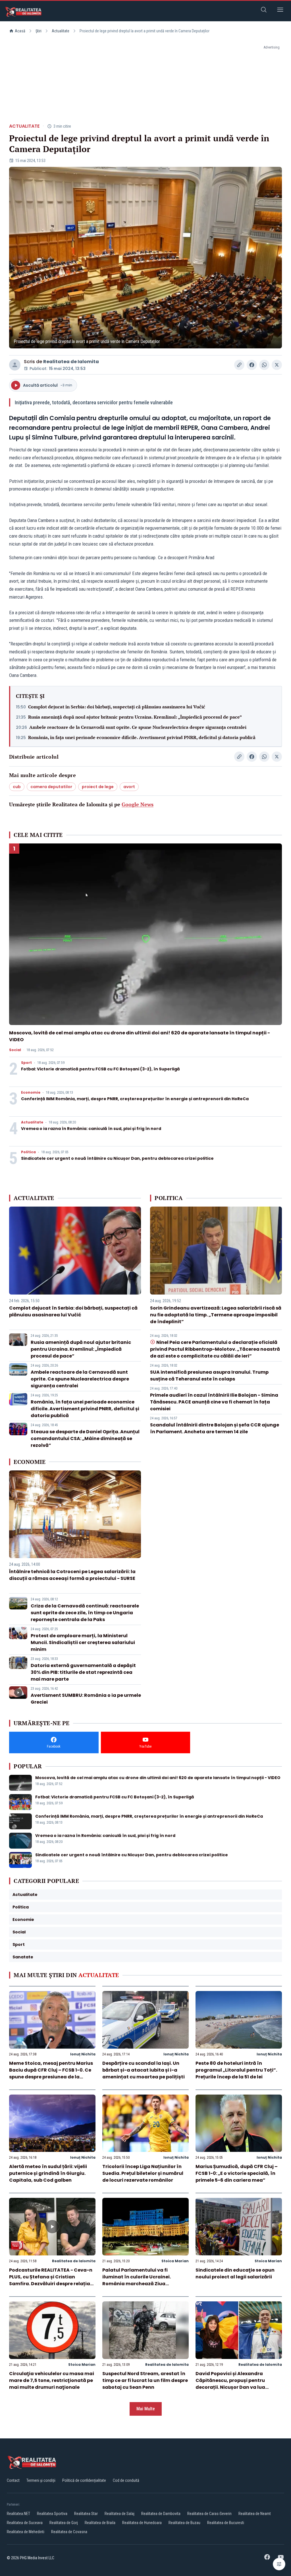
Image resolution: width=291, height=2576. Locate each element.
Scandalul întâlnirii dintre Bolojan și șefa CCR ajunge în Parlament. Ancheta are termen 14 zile (215, 1428)
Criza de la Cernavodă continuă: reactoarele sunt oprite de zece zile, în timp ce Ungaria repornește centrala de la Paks (85, 1613)
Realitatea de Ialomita (71, 362)
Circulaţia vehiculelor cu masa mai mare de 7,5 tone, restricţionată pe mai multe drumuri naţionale (52, 2380)
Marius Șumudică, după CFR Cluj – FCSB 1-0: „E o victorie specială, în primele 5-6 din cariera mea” (237, 2173)
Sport (26, 1063)
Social (15, 1050)
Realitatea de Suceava (25, 2523)
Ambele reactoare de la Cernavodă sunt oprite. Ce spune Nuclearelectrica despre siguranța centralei (138, 727)
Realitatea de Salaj (119, 2514)
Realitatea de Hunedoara (142, 2523)
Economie (31, 1093)
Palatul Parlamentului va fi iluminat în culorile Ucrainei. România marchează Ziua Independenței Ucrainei (137, 2280)
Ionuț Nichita (83, 2054)
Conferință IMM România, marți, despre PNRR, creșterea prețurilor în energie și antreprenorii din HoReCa (135, 1099)
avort (129, 787)
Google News (138, 804)
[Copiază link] (239, 365)
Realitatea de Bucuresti (226, 2523)
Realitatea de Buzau (184, 2523)
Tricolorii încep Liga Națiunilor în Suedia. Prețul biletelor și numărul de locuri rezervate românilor (143, 2173)
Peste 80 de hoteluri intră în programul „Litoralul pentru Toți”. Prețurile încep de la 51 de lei (236, 2070)
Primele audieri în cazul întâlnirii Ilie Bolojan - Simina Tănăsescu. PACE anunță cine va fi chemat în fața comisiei (214, 1402)
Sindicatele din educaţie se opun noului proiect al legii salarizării (235, 2273)
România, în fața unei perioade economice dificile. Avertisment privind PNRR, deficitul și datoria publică (142, 737)
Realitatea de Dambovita (161, 2514)
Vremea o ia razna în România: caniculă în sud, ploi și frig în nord (91, 1129)
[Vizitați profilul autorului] (15, 365)
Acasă (20, 31)
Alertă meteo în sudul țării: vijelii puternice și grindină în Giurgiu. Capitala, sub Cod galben (48, 2173)
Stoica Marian (175, 2261)
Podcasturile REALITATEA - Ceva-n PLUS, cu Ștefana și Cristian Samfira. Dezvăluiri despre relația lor (51, 2280)
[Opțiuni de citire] (279, 2564)
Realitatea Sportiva (52, 2514)
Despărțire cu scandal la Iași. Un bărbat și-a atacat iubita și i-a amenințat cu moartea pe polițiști (144, 2070)
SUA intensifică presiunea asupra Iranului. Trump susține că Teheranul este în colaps (209, 1376)
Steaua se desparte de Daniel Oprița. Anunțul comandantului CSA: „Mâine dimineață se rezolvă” (85, 1439)
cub (17, 787)
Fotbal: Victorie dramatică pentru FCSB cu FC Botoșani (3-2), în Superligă (100, 1069)
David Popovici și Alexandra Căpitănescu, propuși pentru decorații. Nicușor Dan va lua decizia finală (230, 2384)
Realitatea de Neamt (255, 2514)
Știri (39, 31)
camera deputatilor (51, 787)
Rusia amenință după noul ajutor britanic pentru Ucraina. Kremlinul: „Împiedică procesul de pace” (135, 717)
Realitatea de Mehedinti (26, 2532)
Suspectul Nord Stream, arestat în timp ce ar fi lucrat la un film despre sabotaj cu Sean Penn (145, 2380)
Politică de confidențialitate (84, 2480)
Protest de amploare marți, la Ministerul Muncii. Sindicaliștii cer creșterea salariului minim (83, 1642)
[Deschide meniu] (280, 11)
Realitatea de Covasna (69, 2532)
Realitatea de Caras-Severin (209, 2514)
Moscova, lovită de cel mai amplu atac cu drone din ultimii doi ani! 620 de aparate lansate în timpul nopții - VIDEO (158, 1778)
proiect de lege (98, 787)
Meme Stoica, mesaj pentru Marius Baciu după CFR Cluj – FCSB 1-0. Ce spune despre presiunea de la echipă (51, 2073)
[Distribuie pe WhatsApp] (264, 365)
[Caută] (264, 11)
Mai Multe (146, 2409)
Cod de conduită (126, 2480)
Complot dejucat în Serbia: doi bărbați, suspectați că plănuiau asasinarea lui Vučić (117, 707)
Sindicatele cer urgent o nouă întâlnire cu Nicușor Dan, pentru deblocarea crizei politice (117, 1158)
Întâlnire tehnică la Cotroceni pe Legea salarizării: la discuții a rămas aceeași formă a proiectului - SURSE (72, 1575)
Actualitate (61, 31)
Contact (13, 2480)
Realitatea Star (86, 2514)
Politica (28, 1152)
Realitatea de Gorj (64, 2523)
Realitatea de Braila (100, 2523)
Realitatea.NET (18, 2514)
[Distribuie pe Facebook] (252, 365)
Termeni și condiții (41, 2480)
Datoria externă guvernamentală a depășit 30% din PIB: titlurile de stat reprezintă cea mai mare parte (83, 1672)
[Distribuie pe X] (277, 365)
